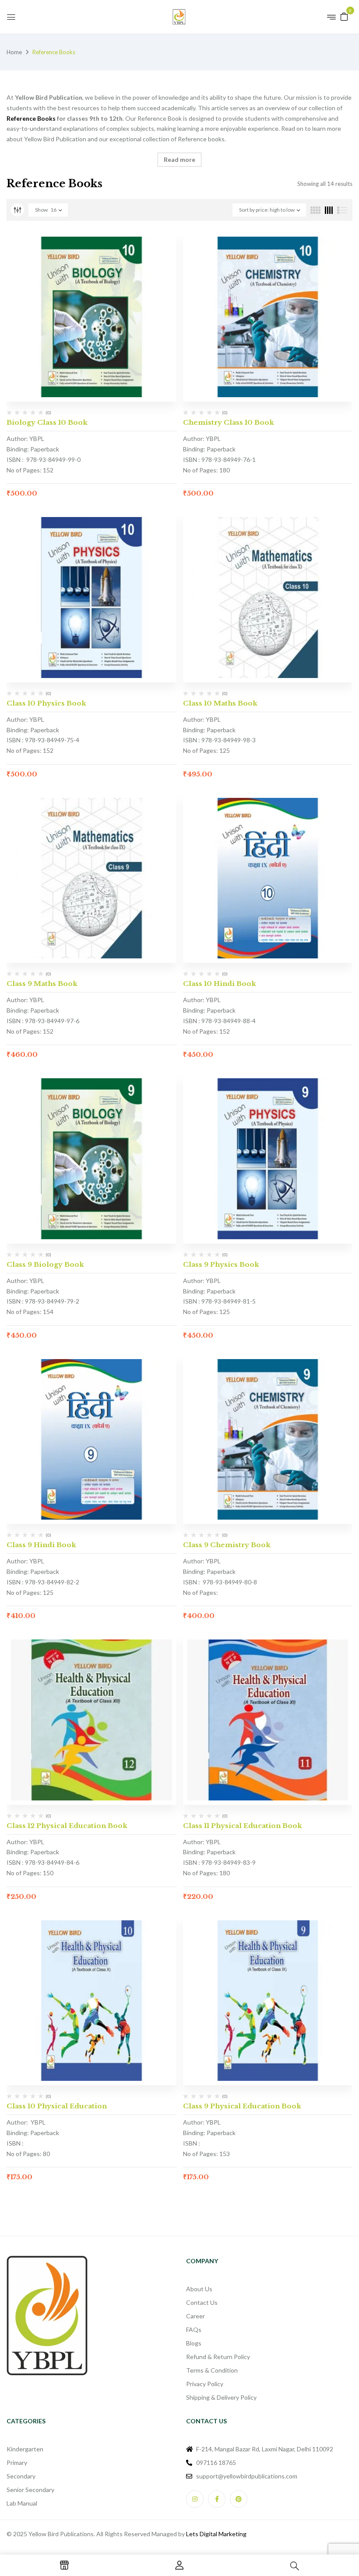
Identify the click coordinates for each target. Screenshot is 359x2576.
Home (14, 52)
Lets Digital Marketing (216, 2534)
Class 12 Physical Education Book (67, 1826)
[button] (344, 16)
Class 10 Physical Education (57, 2106)
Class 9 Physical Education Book (242, 2106)
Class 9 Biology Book (45, 1264)
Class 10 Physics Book (46, 703)
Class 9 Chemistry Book (227, 1545)
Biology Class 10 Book (47, 422)
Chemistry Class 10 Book (229, 422)
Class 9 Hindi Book (41, 1545)
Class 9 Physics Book (221, 1264)
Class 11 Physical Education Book (243, 1826)
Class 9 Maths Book (42, 984)
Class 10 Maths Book (220, 703)
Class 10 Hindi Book (220, 984)
